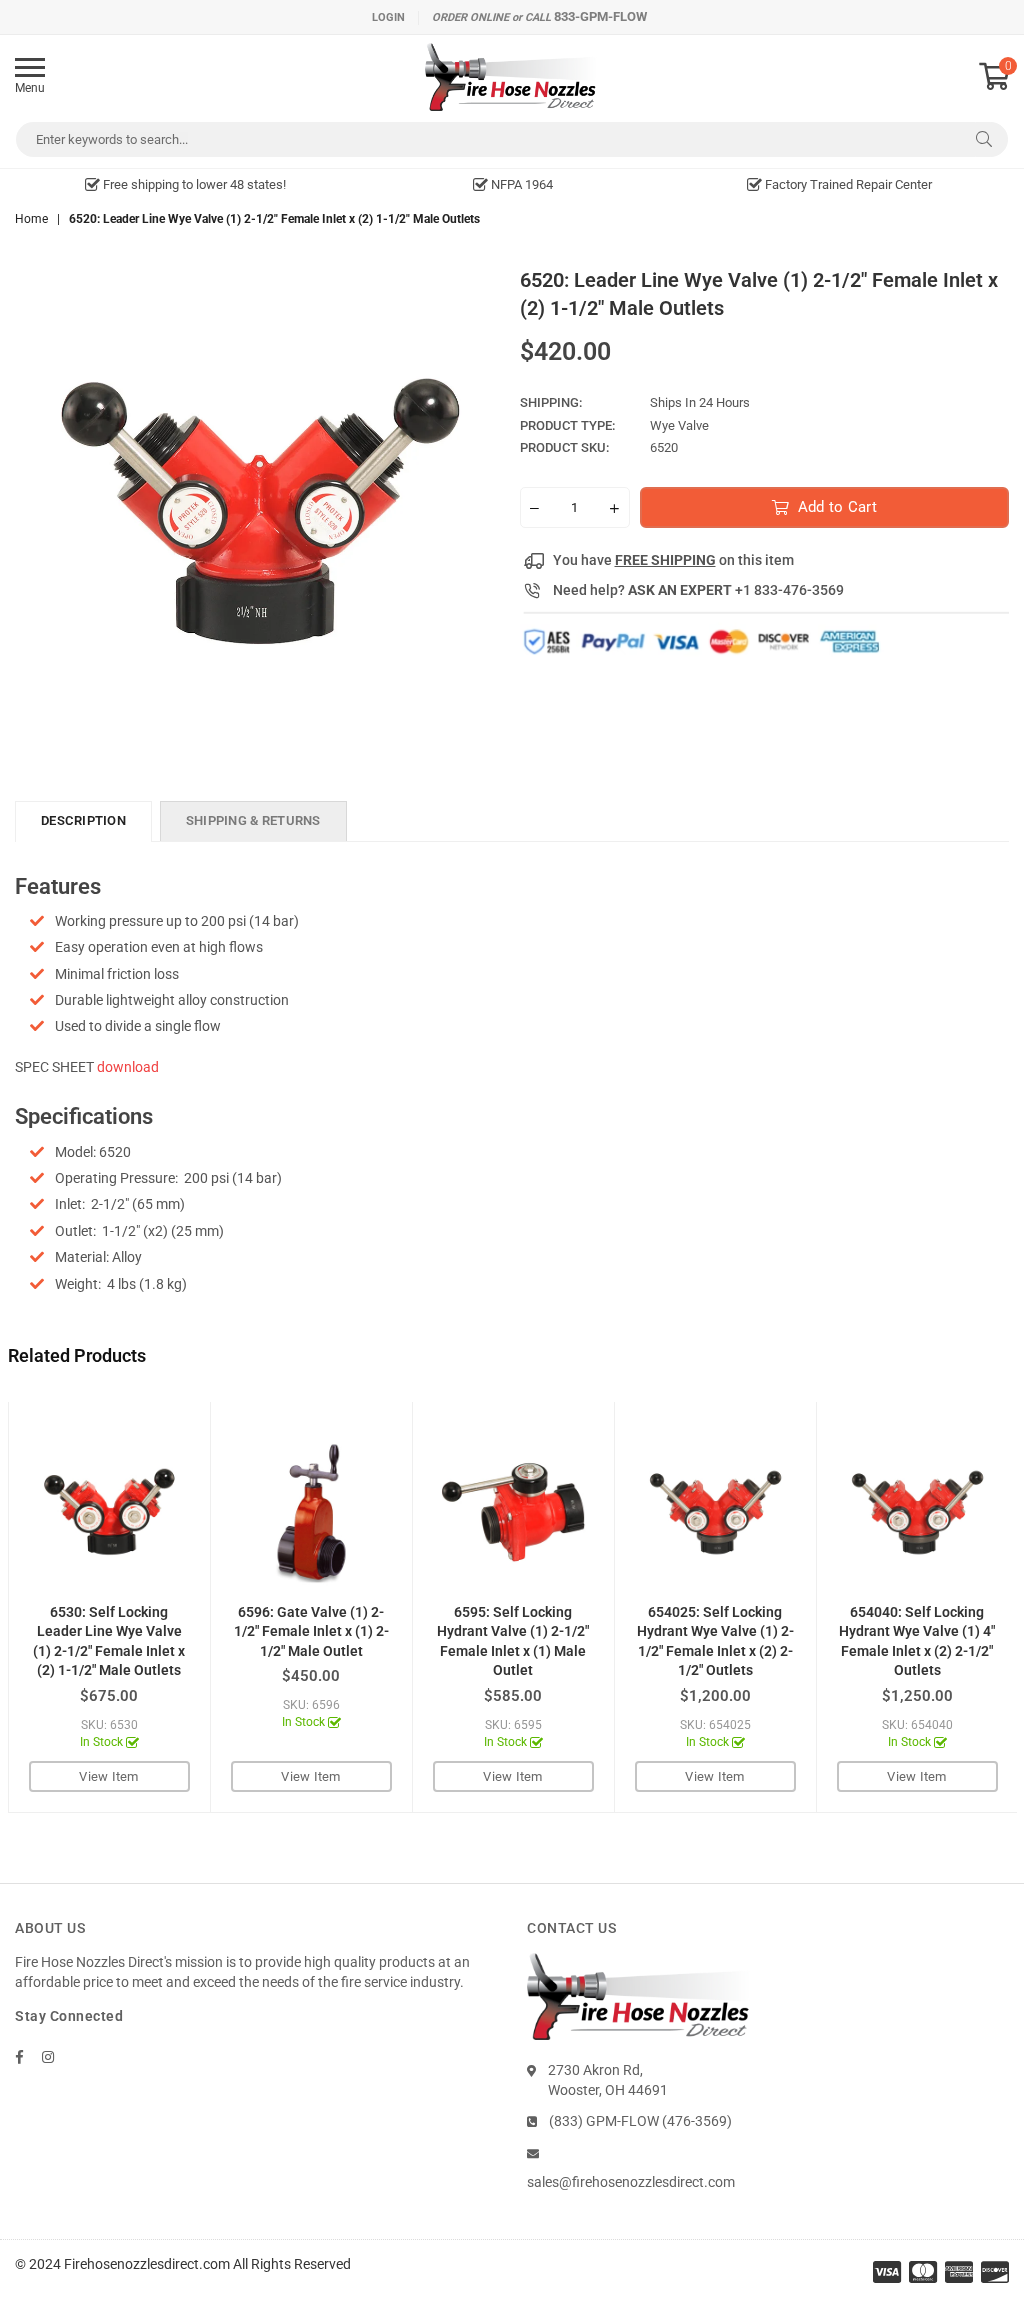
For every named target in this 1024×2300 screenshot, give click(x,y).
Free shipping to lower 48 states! (193, 184)
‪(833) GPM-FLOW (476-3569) (640, 2121)
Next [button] (999, 1607)
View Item (108, 1776)
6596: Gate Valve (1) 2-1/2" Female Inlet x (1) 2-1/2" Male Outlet (311, 1631)
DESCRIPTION (83, 820)
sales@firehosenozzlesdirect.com (631, 2182)
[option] (185, 185)
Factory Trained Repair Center (847, 184)
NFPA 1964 (520, 184)
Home (31, 219)
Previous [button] (25, 1607)
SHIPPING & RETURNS (253, 820)
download (128, 1067)
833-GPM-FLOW (600, 16)
